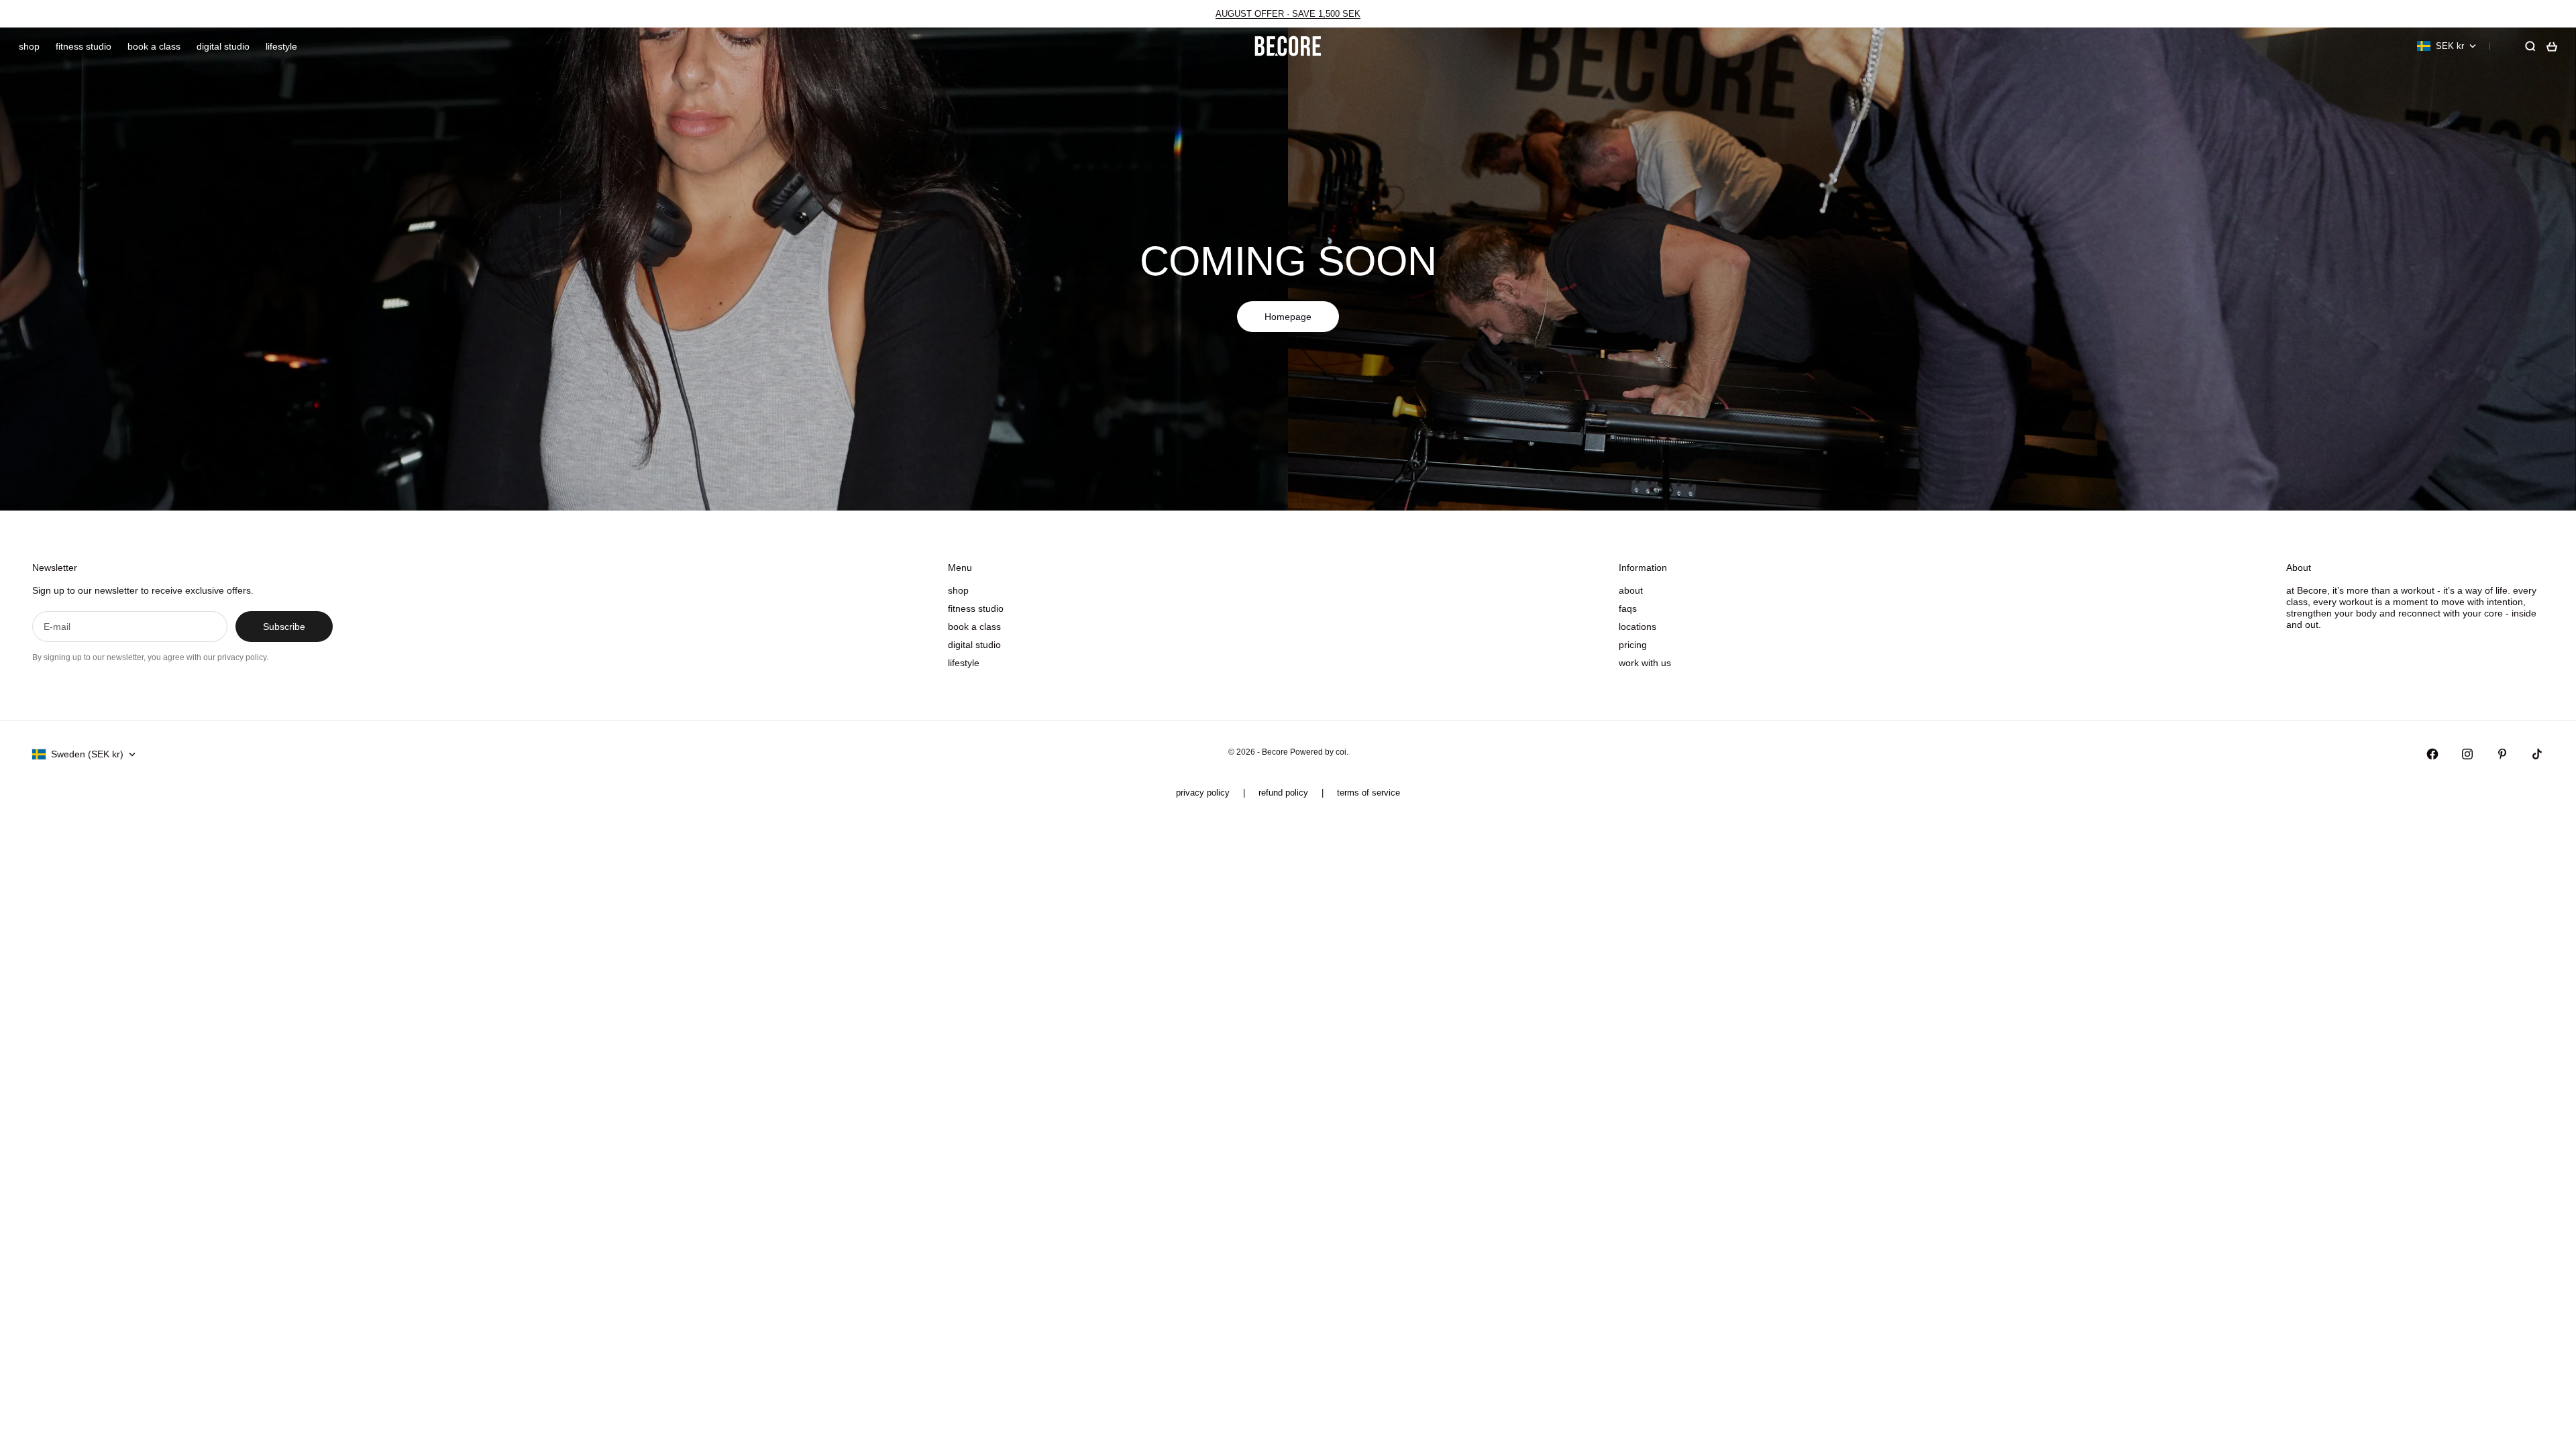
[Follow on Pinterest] (2502, 754)
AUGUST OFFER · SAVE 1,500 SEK (1288, 14)
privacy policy (1203, 793)
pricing (1633, 645)
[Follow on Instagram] (2467, 754)
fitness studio (84, 46)
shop (29, 46)
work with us (1645, 663)
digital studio (223, 46)
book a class (154, 46)
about (1631, 590)
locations (1638, 627)
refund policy (1283, 793)
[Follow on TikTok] (2537, 754)
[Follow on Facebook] (2432, 754)
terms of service (1368, 793)
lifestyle (281, 46)
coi (1341, 752)
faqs (1628, 608)
